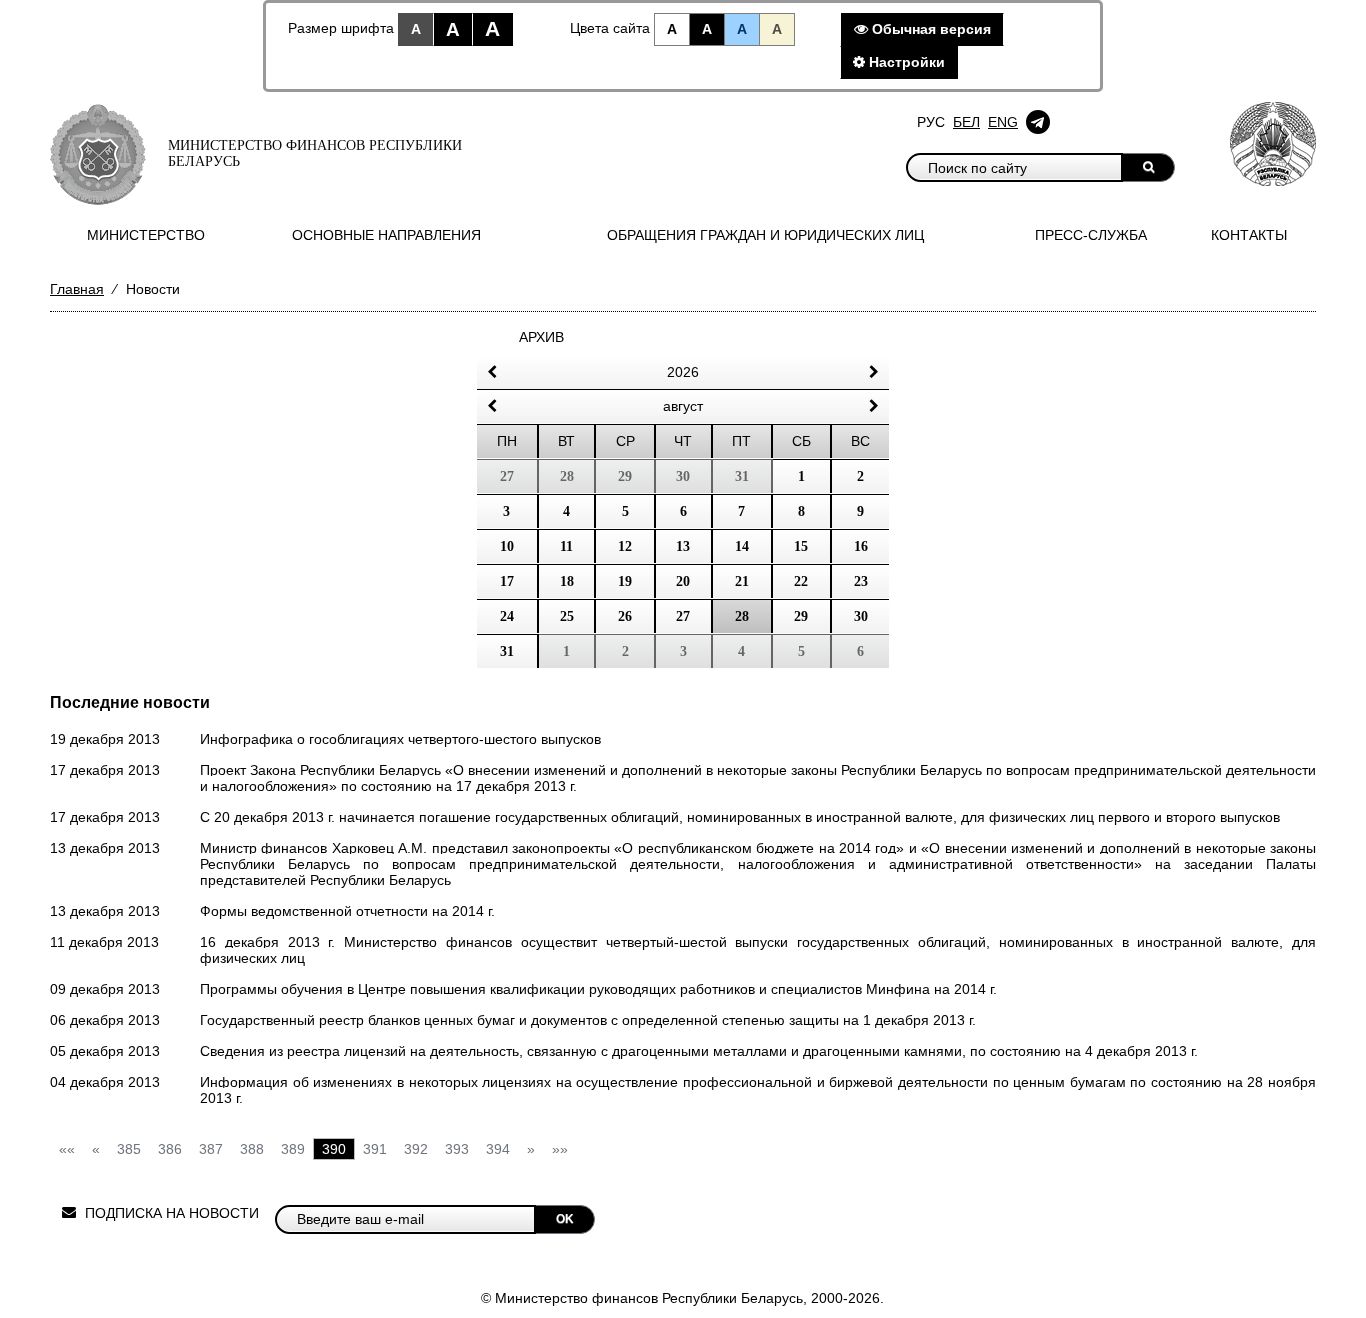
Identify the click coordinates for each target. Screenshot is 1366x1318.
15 (801, 546)
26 (625, 616)
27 (683, 616)
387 (211, 1149)
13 (683, 546)
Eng (1003, 122)
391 (375, 1149)
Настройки (905, 62)
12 (625, 546)
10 (507, 546)
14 (742, 546)
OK (565, 1219)
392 (416, 1149)
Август (683, 406)
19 (625, 581)
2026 (683, 372)
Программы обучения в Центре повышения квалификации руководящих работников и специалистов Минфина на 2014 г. (598, 989)
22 (801, 581)
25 (567, 616)
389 (293, 1149)
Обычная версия (929, 29)
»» (560, 1149)
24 (507, 616)
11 (566, 546)
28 (742, 616)
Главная (77, 289)
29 (801, 616)
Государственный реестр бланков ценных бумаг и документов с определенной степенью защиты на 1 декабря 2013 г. (588, 1020)
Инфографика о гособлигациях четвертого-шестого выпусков (400, 739)
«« (67, 1149)
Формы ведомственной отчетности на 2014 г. (347, 911)
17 (507, 581)
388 (252, 1149)
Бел (966, 122)
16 (861, 546)
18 (567, 581)
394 (498, 1149)
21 (742, 581)
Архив (541, 337)
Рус (931, 122)
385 (129, 1149)
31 (507, 651)
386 (170, 1149)
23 (861, 581)
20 (683, 581)
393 (457, 1149)
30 (861, 616)
